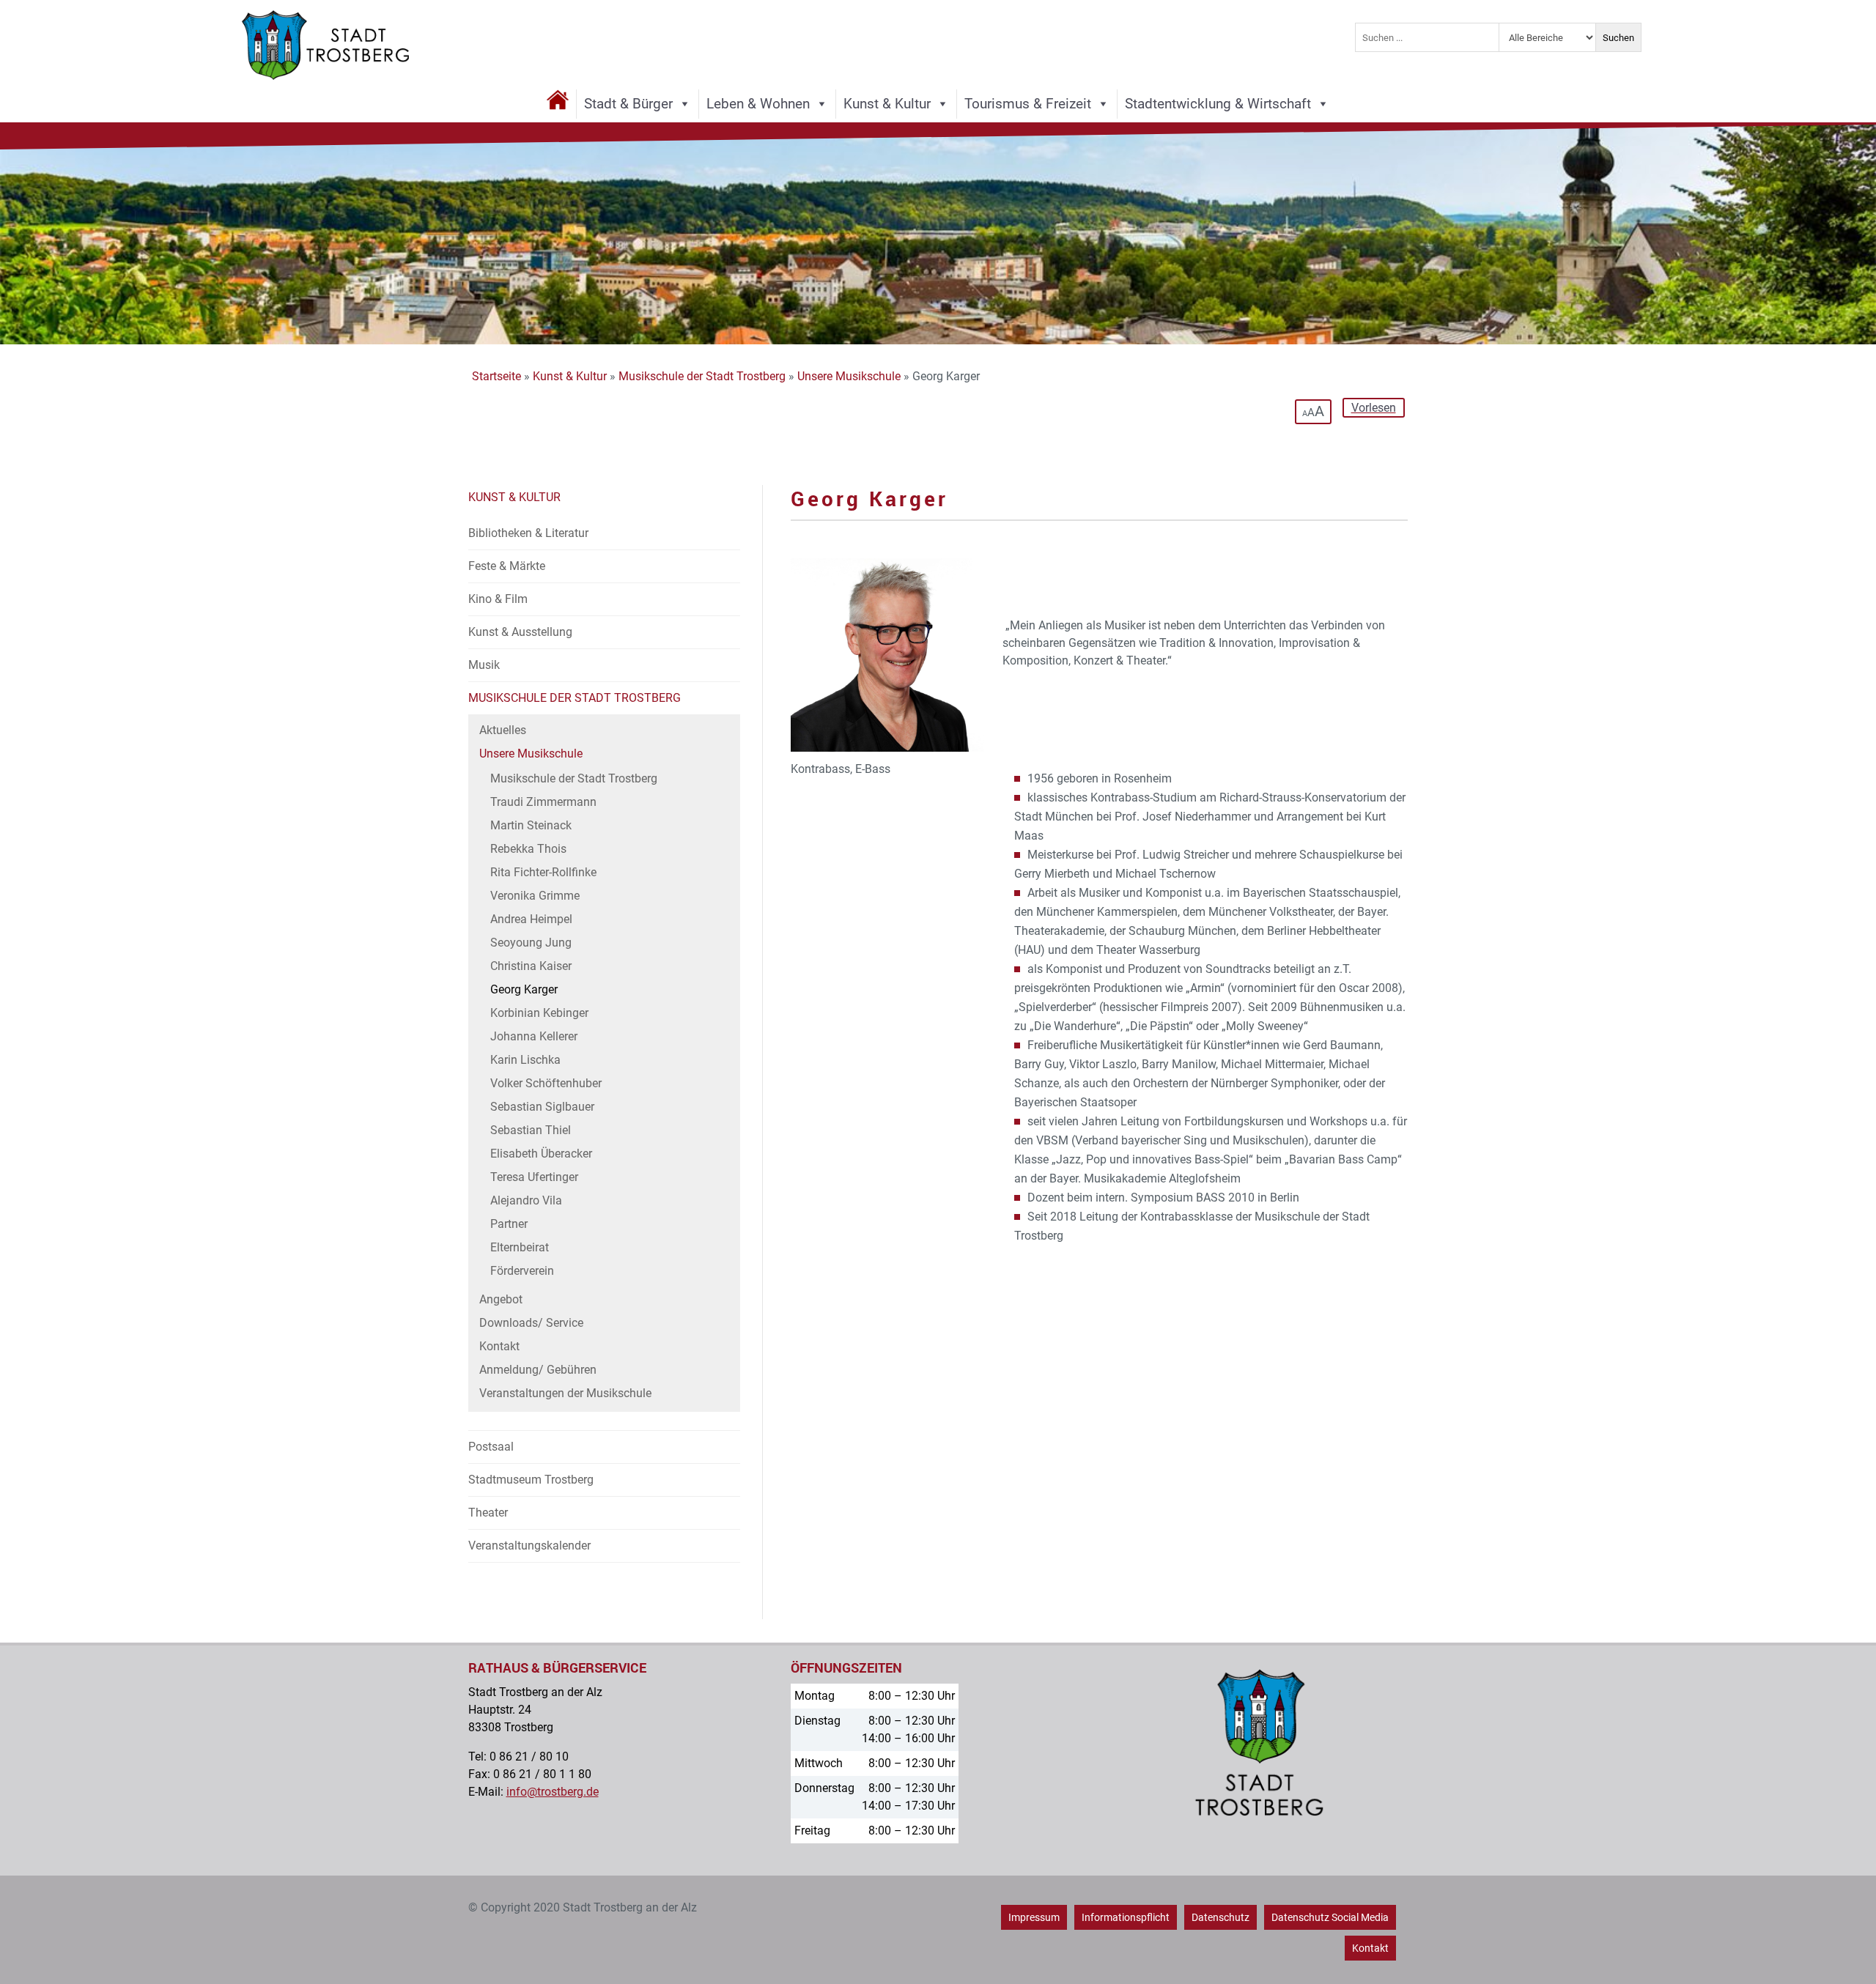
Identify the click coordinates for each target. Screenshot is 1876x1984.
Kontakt (499, 1346)
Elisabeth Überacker (541, 1154)
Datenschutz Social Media (1330, 1917)
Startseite (496, 376)
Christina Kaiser (531, 966)
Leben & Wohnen (758, 104)
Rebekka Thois (528, 849)
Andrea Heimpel (531, 919)
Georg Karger (524, 989)
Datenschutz (1220, 1917)
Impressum (1034, 1917)
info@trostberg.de (553, 1792)
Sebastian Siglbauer (542, 1107)
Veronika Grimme (535, 896)
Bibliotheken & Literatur (528, 533)
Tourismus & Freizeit (1028, 104)
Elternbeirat (520, 1247)
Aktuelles (503, 730)
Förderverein (522, 1271)
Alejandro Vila (526, 1200)
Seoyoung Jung (531, 943)
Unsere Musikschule (849, 376)
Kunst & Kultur (887, 104)
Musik (484, 665)
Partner (509, 1224)
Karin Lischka (525, 1060)
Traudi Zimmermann (543, 802)
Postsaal (491, 1447)
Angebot (501, 1299)
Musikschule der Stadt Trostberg (702, 376)
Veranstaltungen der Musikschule (565, 1393)
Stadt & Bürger (628, 104)
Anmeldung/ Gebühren (538, 1370)
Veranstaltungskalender (529, 1546)
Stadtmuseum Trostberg (531, 1480)
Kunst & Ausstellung (520, 632)
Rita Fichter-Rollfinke (543, 872)
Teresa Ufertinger (534, 1177)
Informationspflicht (1126, 1917)
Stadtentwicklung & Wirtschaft (1218, 104)
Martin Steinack (531, 825)
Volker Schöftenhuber (546, 1083)
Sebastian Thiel (531, 1130)
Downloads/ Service (531, 1323)
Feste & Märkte (507, 566)
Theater (488, 1513)
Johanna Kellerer (534, 1036)
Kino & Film (498, 599)
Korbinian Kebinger (539, 1013)
